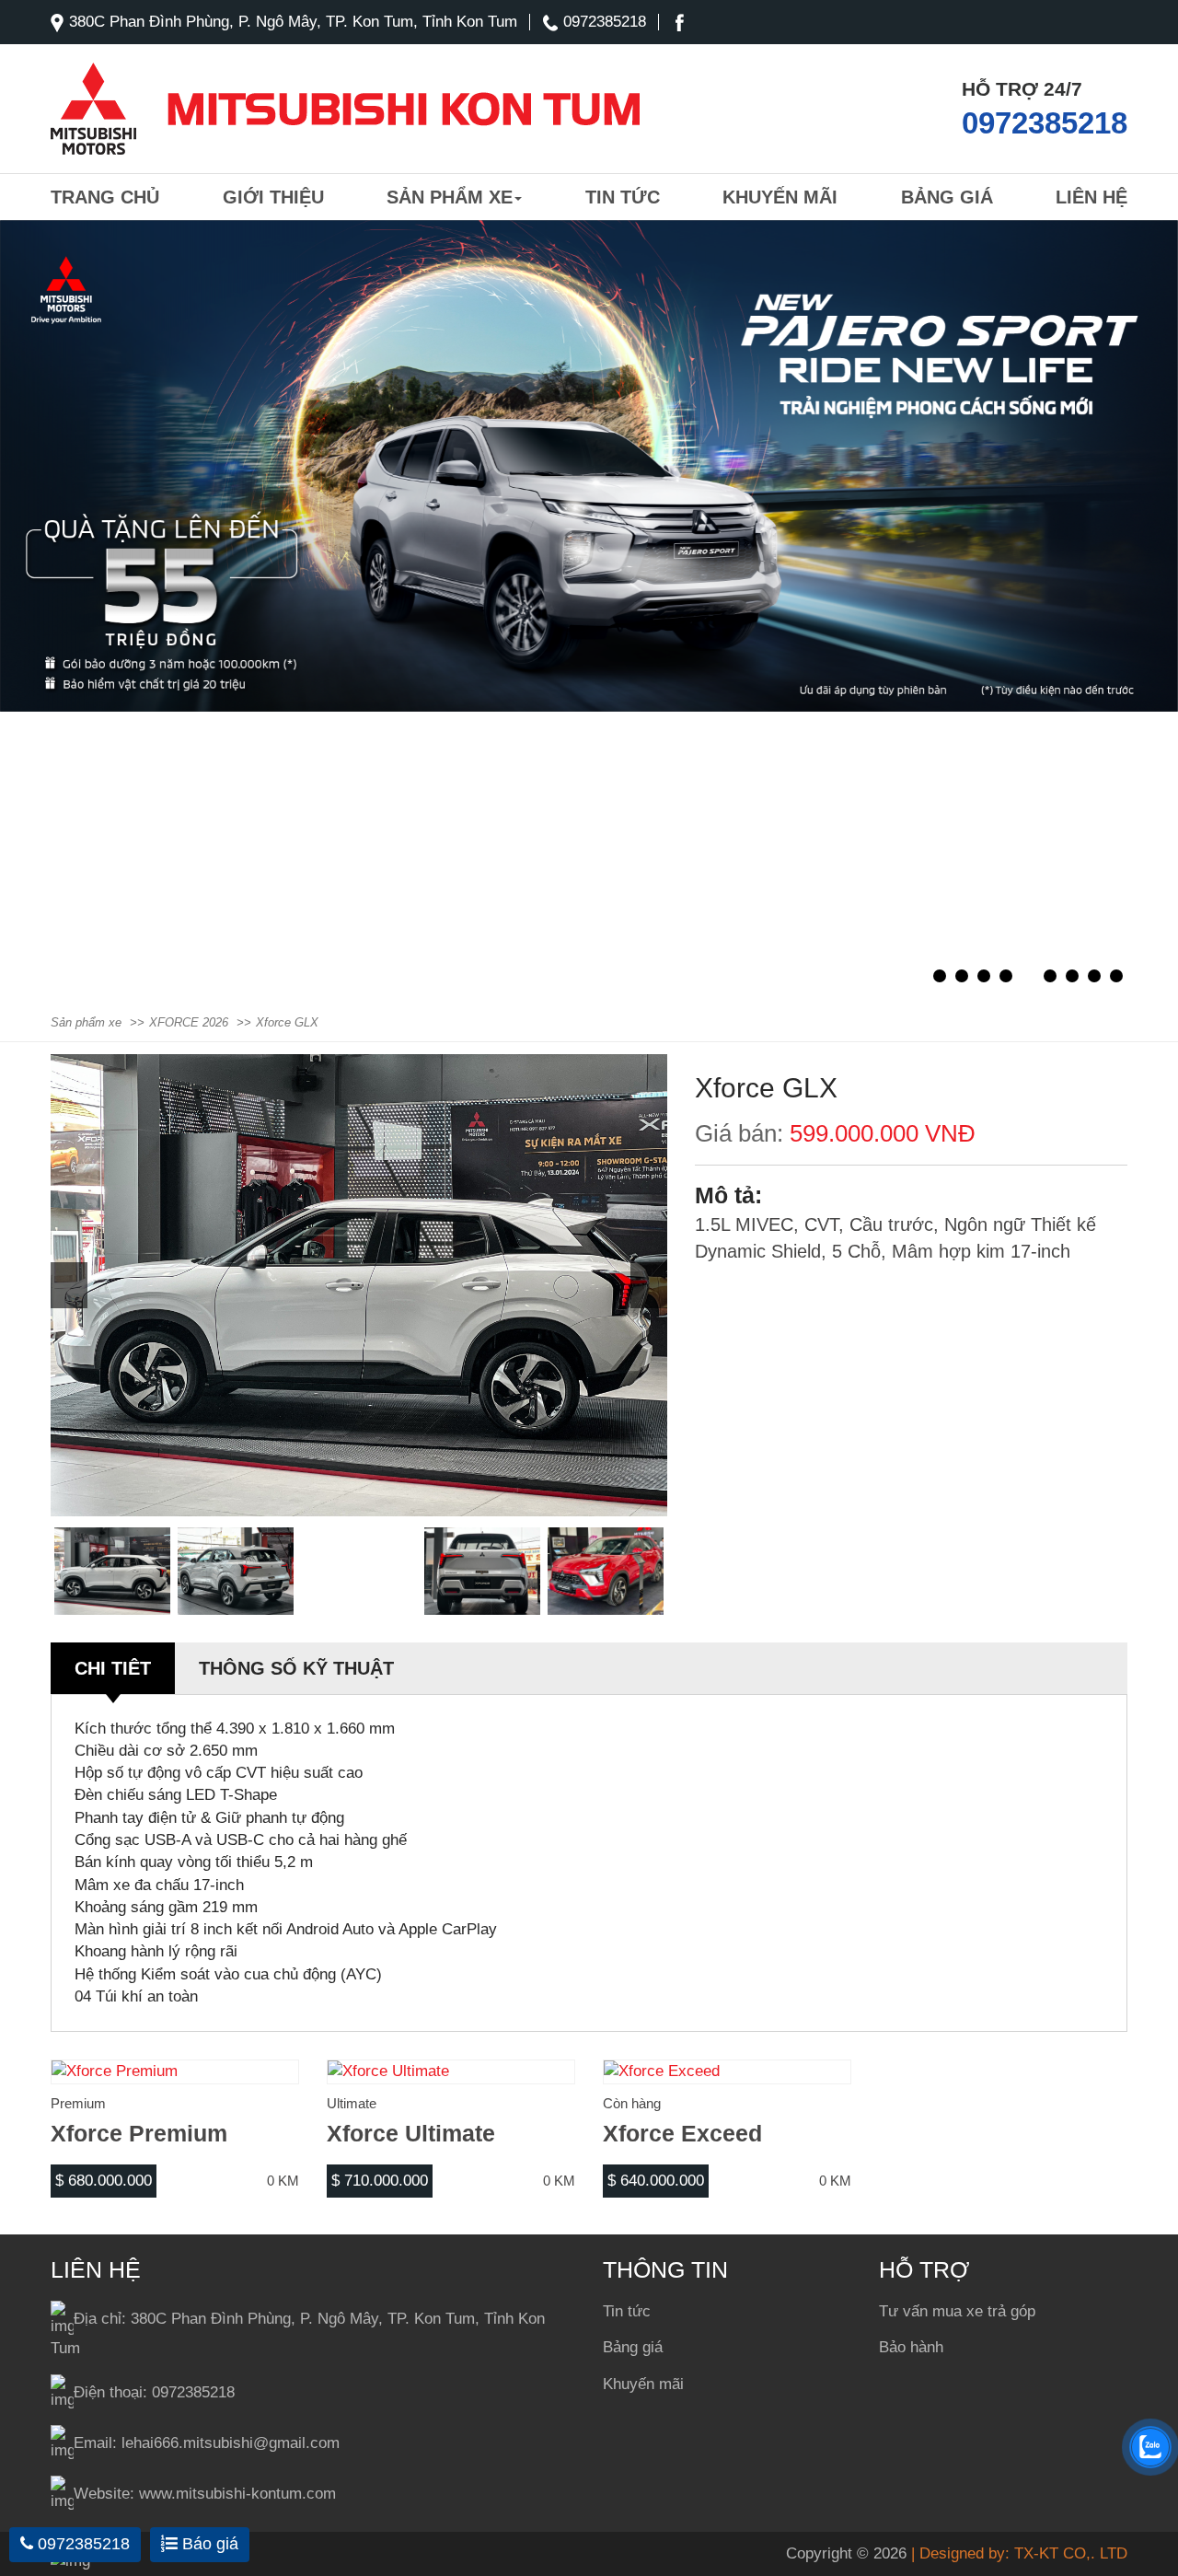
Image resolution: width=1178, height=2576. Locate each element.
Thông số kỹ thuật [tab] (296, 1668)
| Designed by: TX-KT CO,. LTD (1019, 2553)
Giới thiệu (273, 197)
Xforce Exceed (682, 2133)
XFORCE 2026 (189, 1022)
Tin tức (623, 197)
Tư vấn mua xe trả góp (957, 2311)
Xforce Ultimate (411, 2133)
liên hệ (1091, 197)
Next (649, 1285)
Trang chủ (105, 197)
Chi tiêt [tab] (113, 1668)
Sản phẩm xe (450, 197)
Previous (69, 1285)
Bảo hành (911, 2347)
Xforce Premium (139, 2133)
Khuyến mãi (780, 197)
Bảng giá (947, 197)
